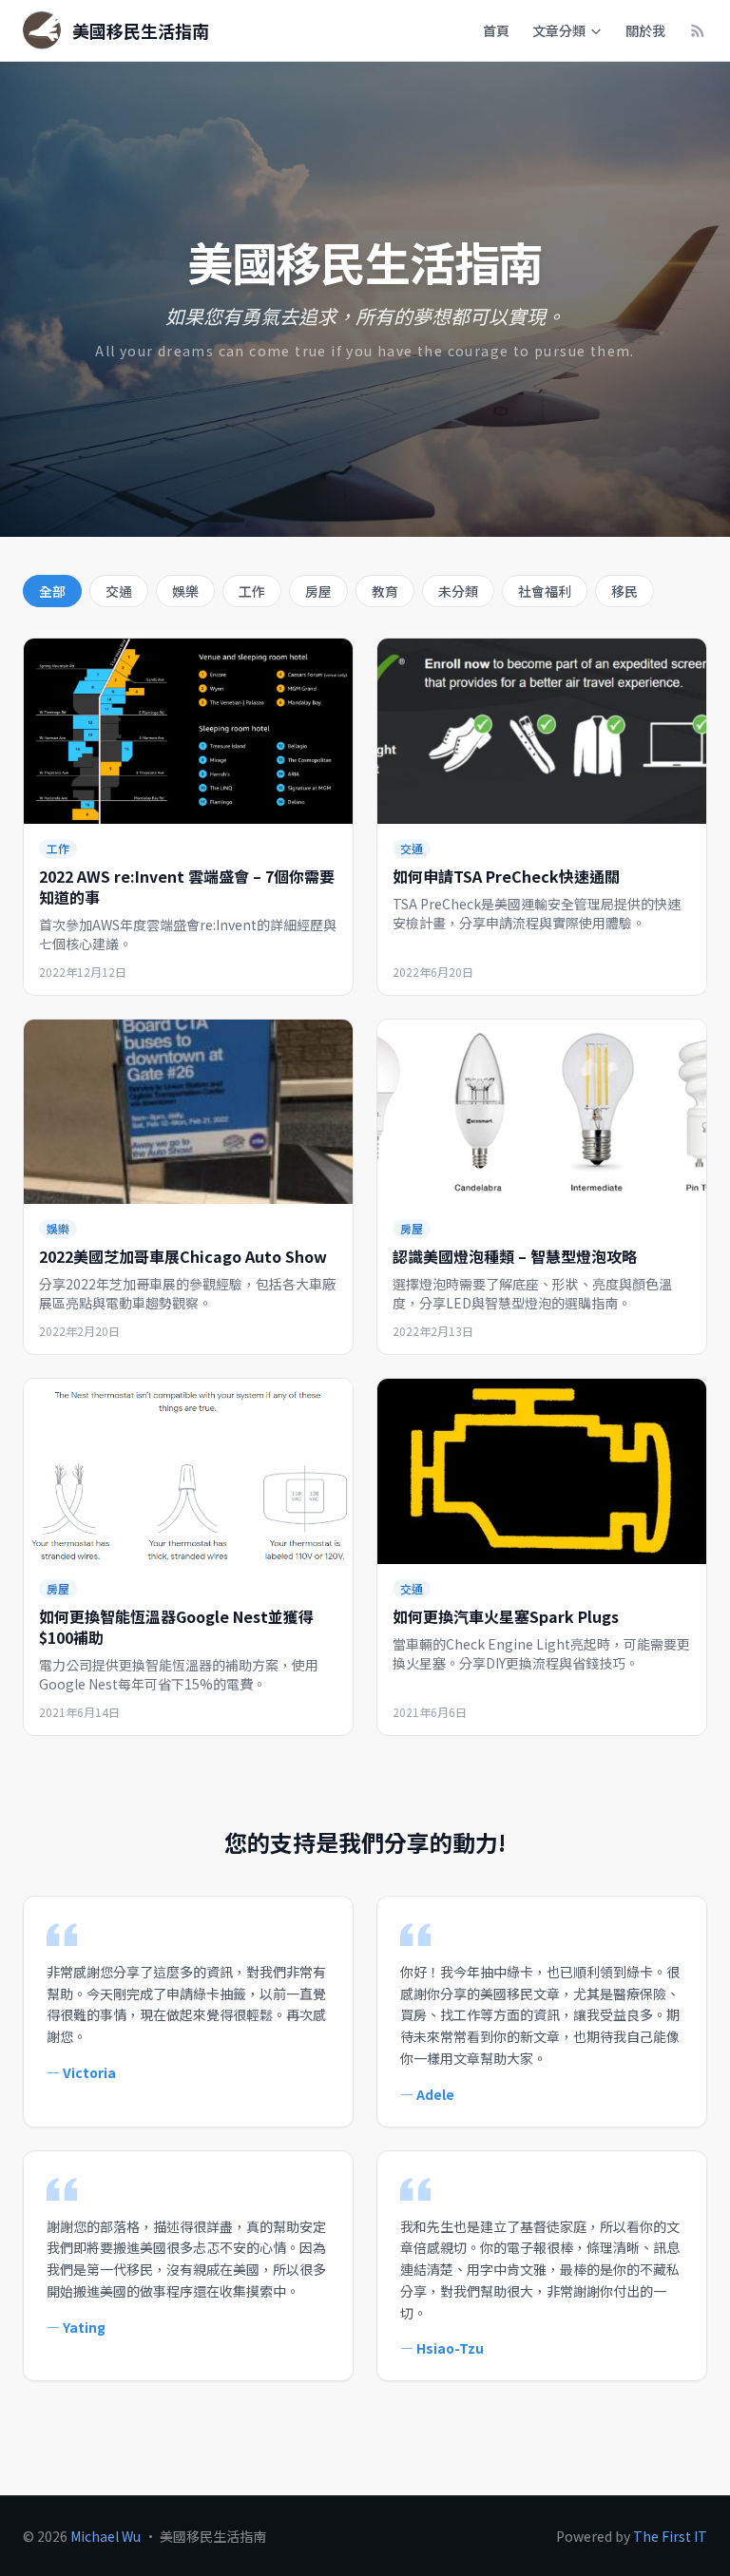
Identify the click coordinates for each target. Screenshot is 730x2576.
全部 (52, 591)
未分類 (458, 591)
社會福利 (545, 591)
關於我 (645, 30)
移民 (624, 591)
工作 (252, 591)
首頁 (496, 30)
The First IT (670, 2536)
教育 (385, 591)
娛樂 (185, 591)
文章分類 (559, 30)
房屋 (318, 591)
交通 (119, 591)
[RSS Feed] (698, 30)
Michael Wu (106, 2536)
